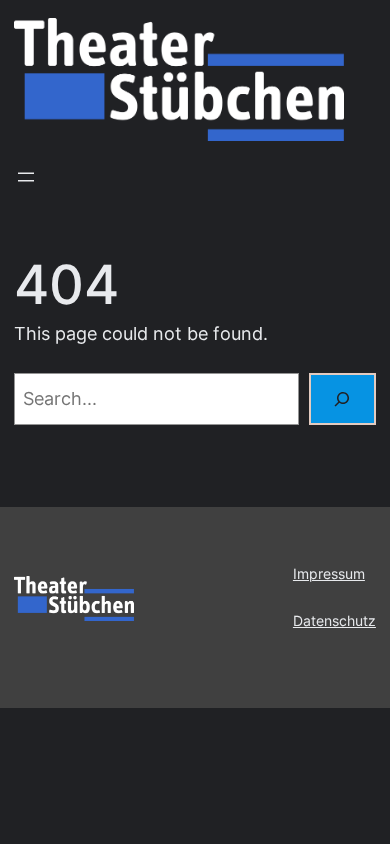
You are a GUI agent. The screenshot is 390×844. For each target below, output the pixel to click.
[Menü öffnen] (26, 177)
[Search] (342, 398)
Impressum (329, 574)
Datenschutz (334, 621)
